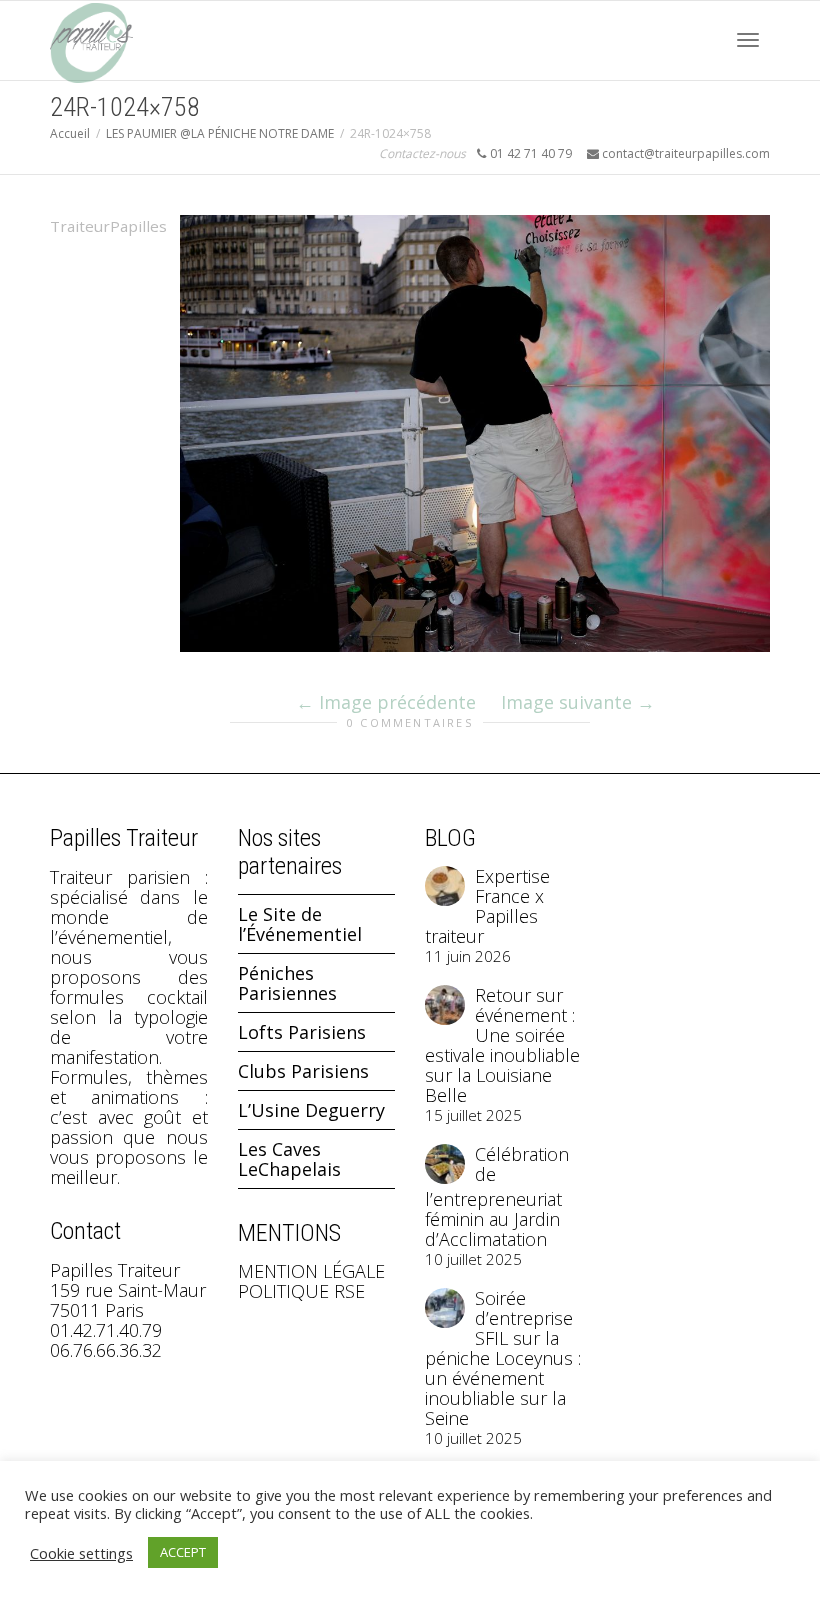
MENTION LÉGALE (311, 1271)
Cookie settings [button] (81, 1553)
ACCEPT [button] (183, 1552)
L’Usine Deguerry (311, 1110)
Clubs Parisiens (303, 1071)
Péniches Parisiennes (287, 983)
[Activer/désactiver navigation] (748, 40)
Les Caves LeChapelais (289, 1159)
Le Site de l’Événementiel (300, 924)
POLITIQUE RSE (301, 1291)
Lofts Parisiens (302, 1032)
